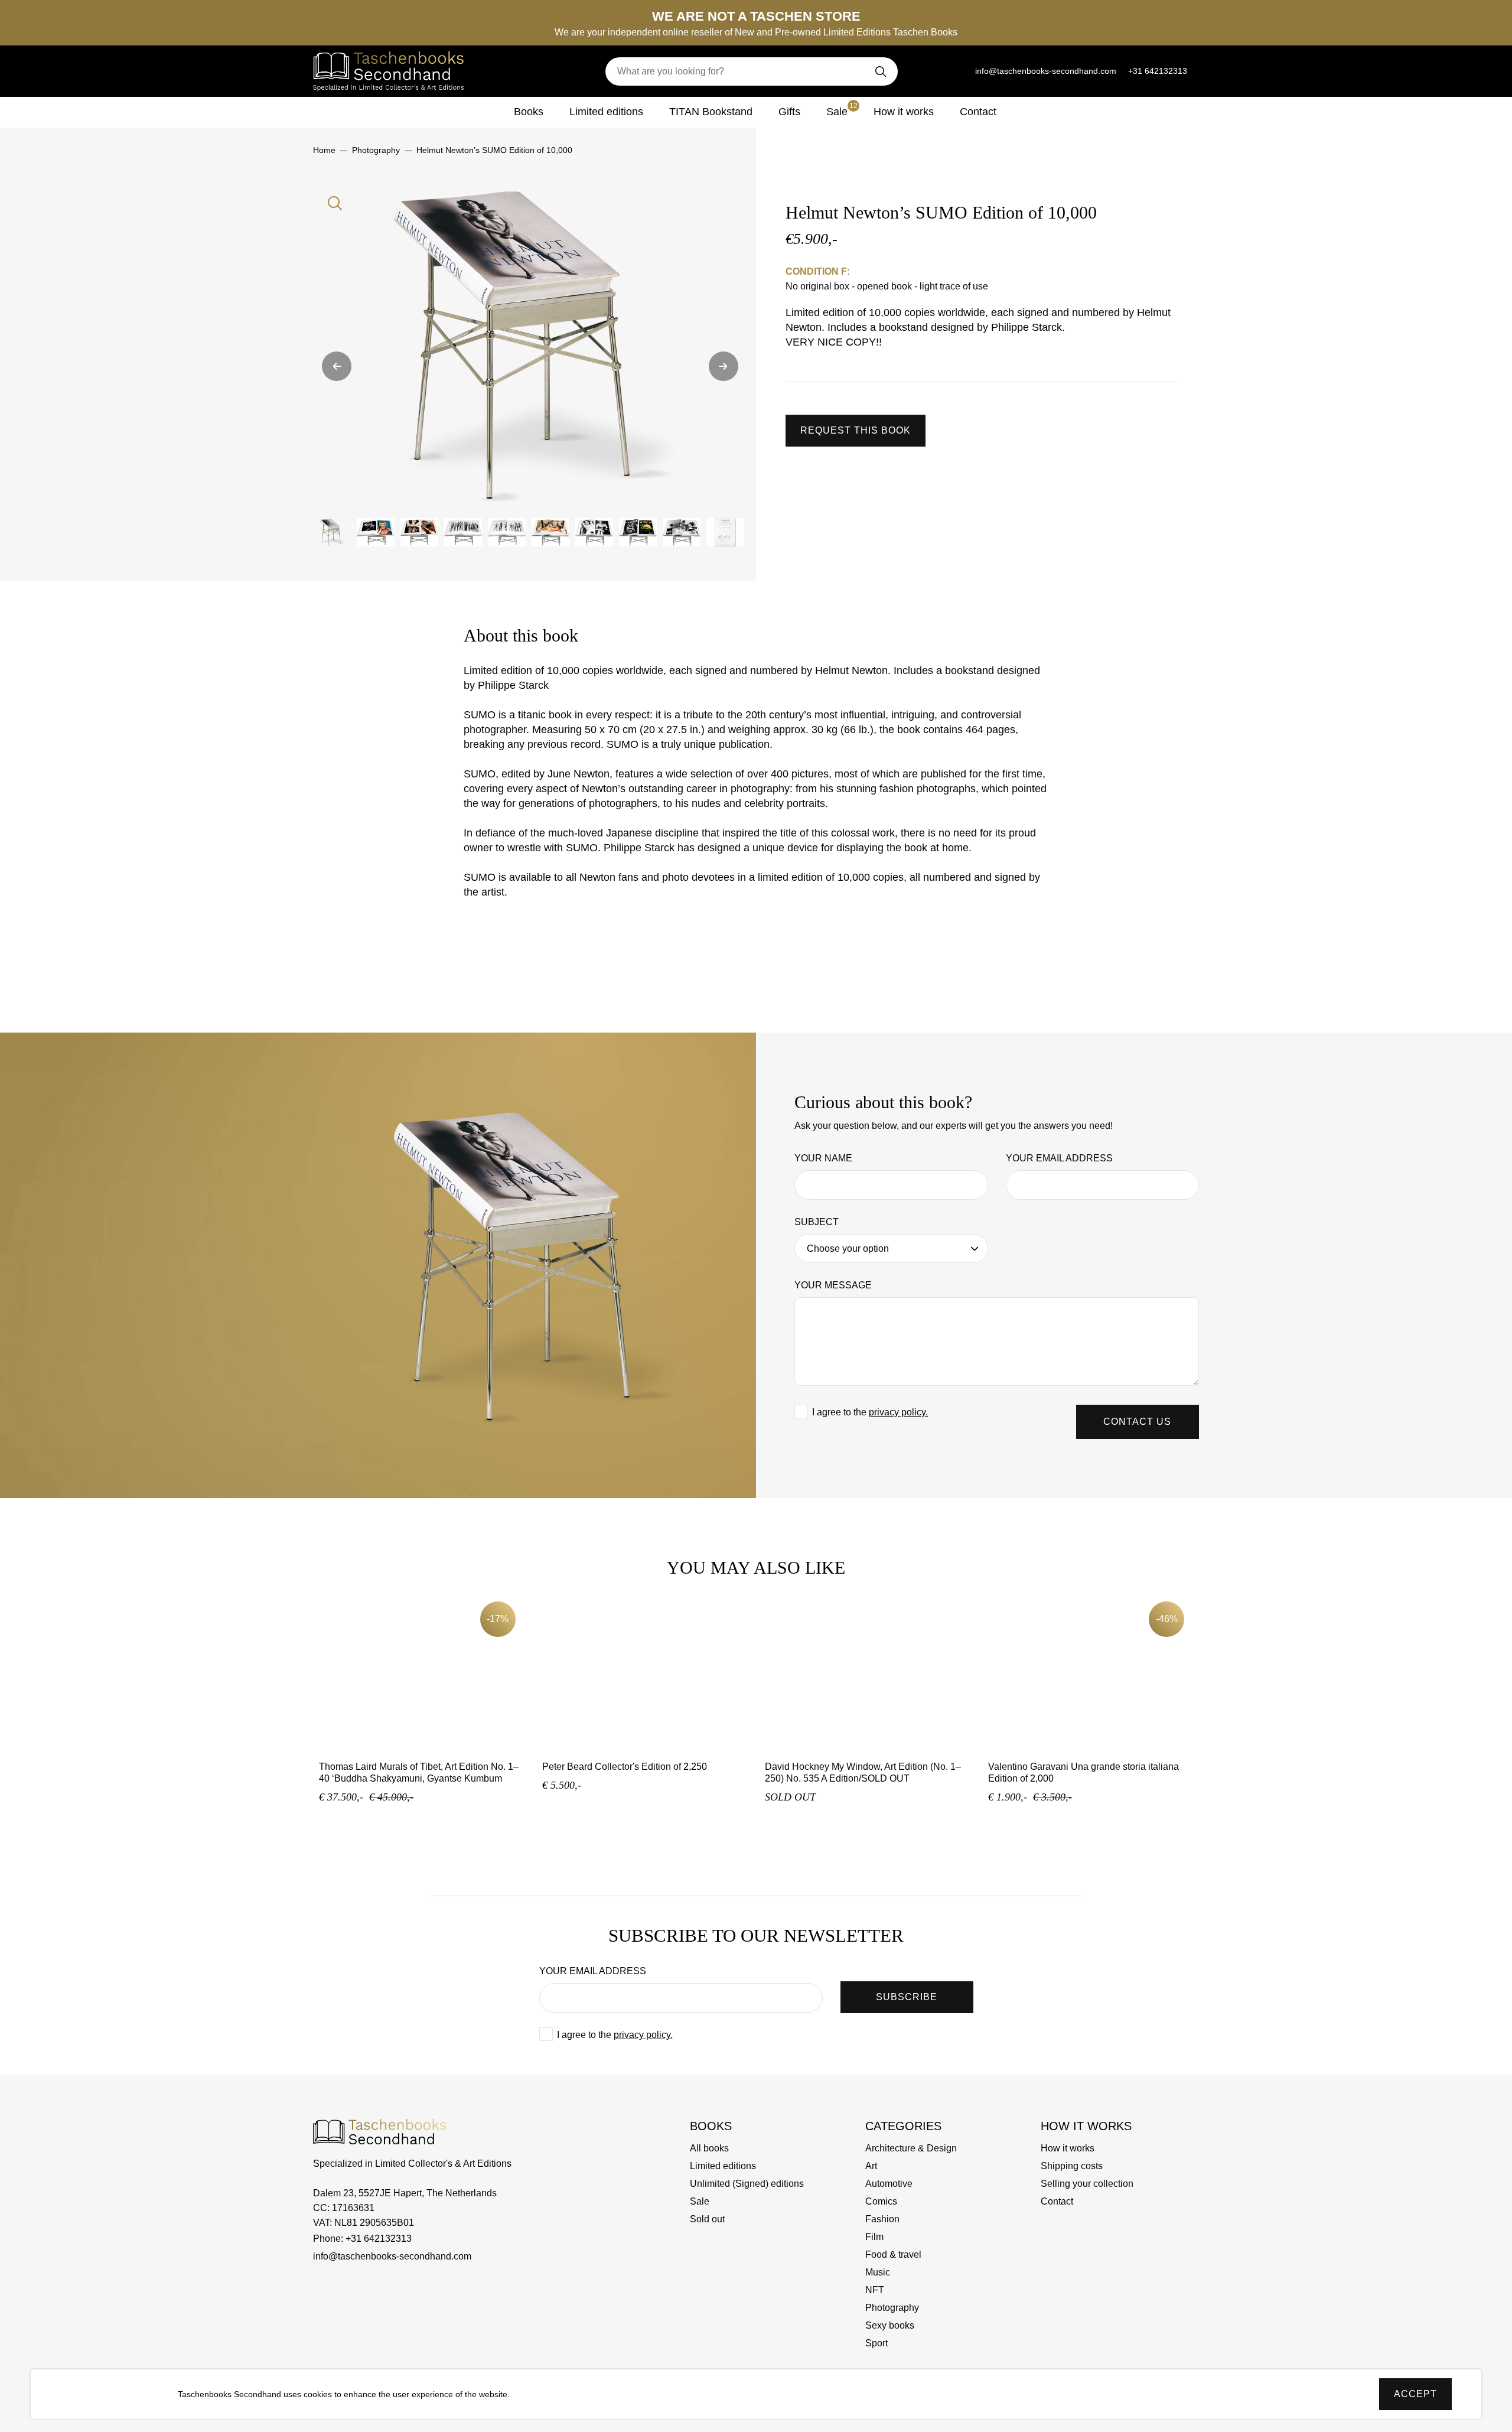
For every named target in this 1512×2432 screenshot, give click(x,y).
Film (874, 2237)
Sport (876, 2343)
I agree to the (870, 1412)
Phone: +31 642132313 (362, 2239)
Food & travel (893, 2254)
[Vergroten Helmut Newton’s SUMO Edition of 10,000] (530, 344)
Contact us (1137, 1422)
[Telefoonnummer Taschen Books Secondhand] (958, 71)
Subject (817, 1222)
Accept (1415, 2394)
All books (709, 2148)
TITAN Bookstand (711, 112)
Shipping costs (1072, 2166)
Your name (823, 1158)
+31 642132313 (1158, 71)
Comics (881, 2201)
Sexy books (890, 2325)
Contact (978, 112)
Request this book (856, 430)
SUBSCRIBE (907, 1997)
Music (878, 2272)
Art (871, 2166)
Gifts (789, 112)
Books (529, 112)
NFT (875, 2290)
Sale (842, 110)
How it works (904, 112)
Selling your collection (1087, 2184)
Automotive (889, 2184)
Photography (892, 2308)
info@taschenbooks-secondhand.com (1046, 71)
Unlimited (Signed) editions (747, 2184)
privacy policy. (898, 1412)
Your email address (1059, 1158)
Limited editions (606, 112)
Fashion (882, 2219)
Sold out (707, 2219)
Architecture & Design (911, 2148)
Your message (833, 1285)
